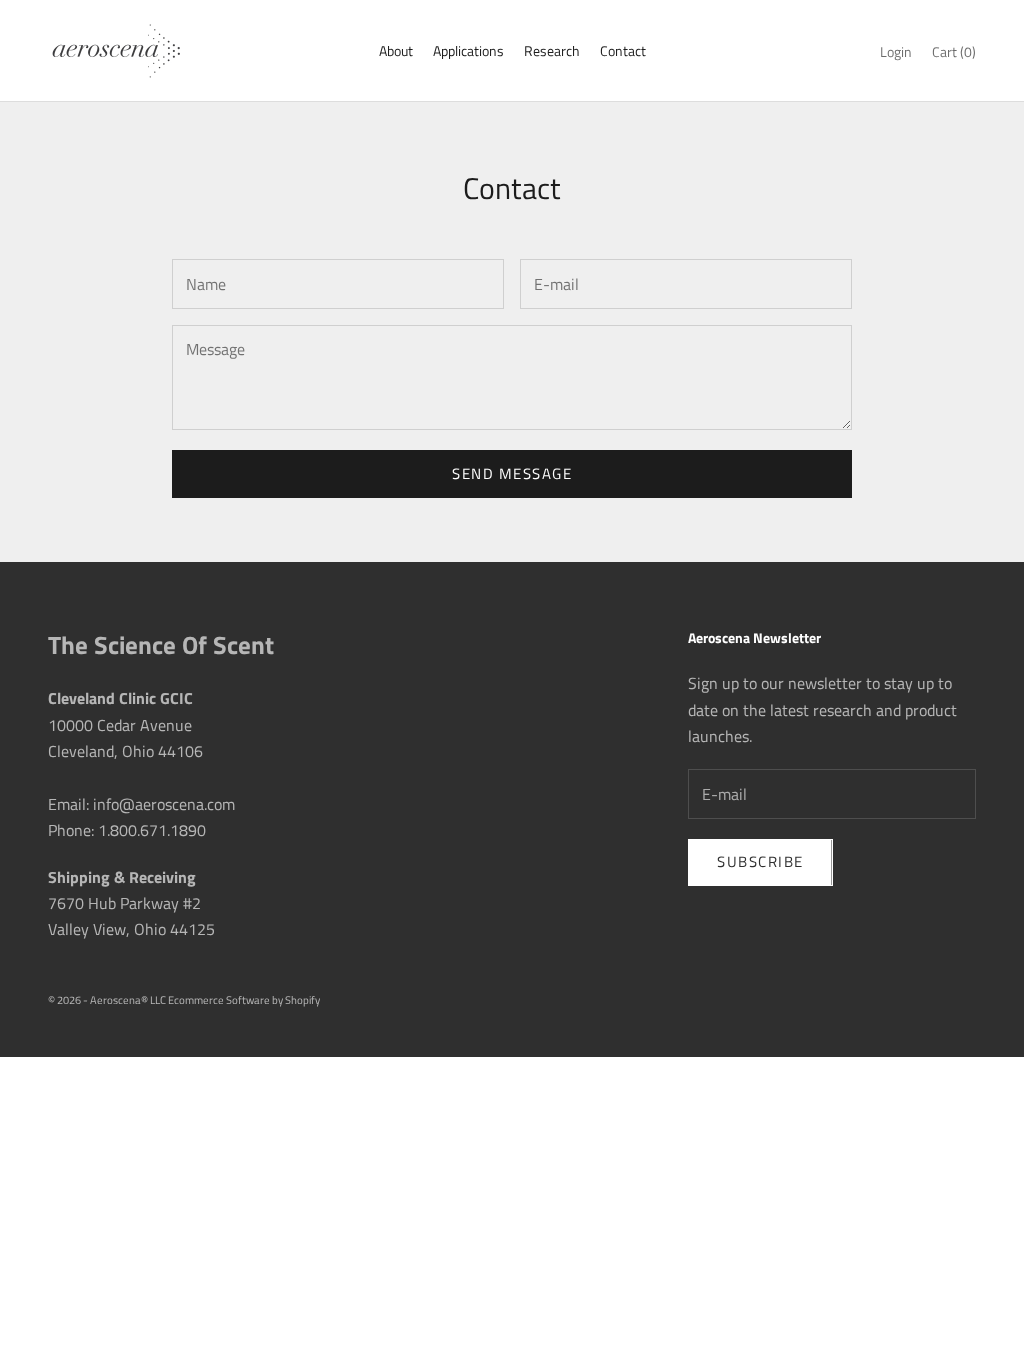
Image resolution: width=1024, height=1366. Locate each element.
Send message (512, 473)
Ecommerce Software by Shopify (244, 1000)
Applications (468, 51)
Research (552, 51)
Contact (623, 51)
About (396, 51)
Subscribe (760, 861)
